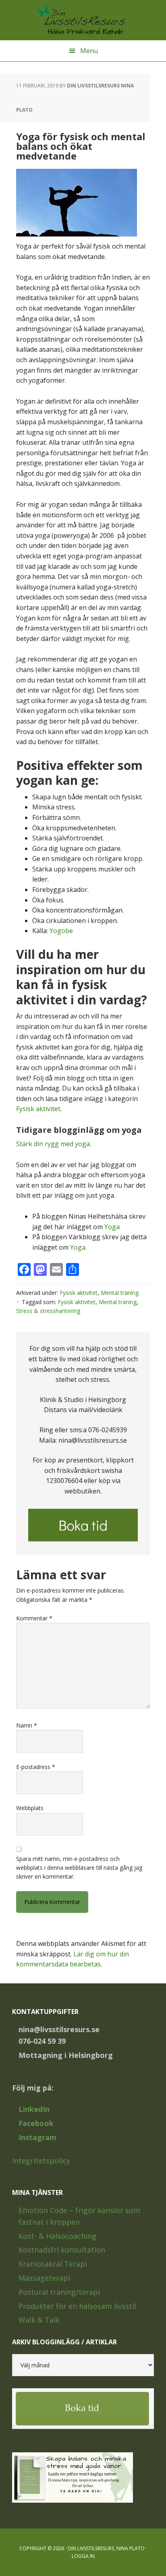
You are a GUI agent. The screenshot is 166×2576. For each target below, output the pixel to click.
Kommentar (34, 1618)
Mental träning (120, 1293)
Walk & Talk (39, 2320)
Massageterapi (44, 2278)
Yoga (112, 1227)
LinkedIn (34, 2109)
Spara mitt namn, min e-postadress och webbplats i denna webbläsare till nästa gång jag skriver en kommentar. (79, 1868)
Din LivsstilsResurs (83, 20)
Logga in (83, 2556)
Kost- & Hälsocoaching (57, 2236)
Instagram (37, 2137)
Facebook (36, 2123)
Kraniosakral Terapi (53, 2264)
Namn (27, 1725)
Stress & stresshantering (48, 1311)
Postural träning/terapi (59, 2292)
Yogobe (61, 931)
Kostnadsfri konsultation (62, 2250)
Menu (89, 51)
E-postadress (36, 1767)
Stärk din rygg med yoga (53, 1144)
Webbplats (30, 1808)
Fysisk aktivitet (38, 1109)
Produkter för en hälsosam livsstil (77, 2306)
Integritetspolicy (41, 2161)
